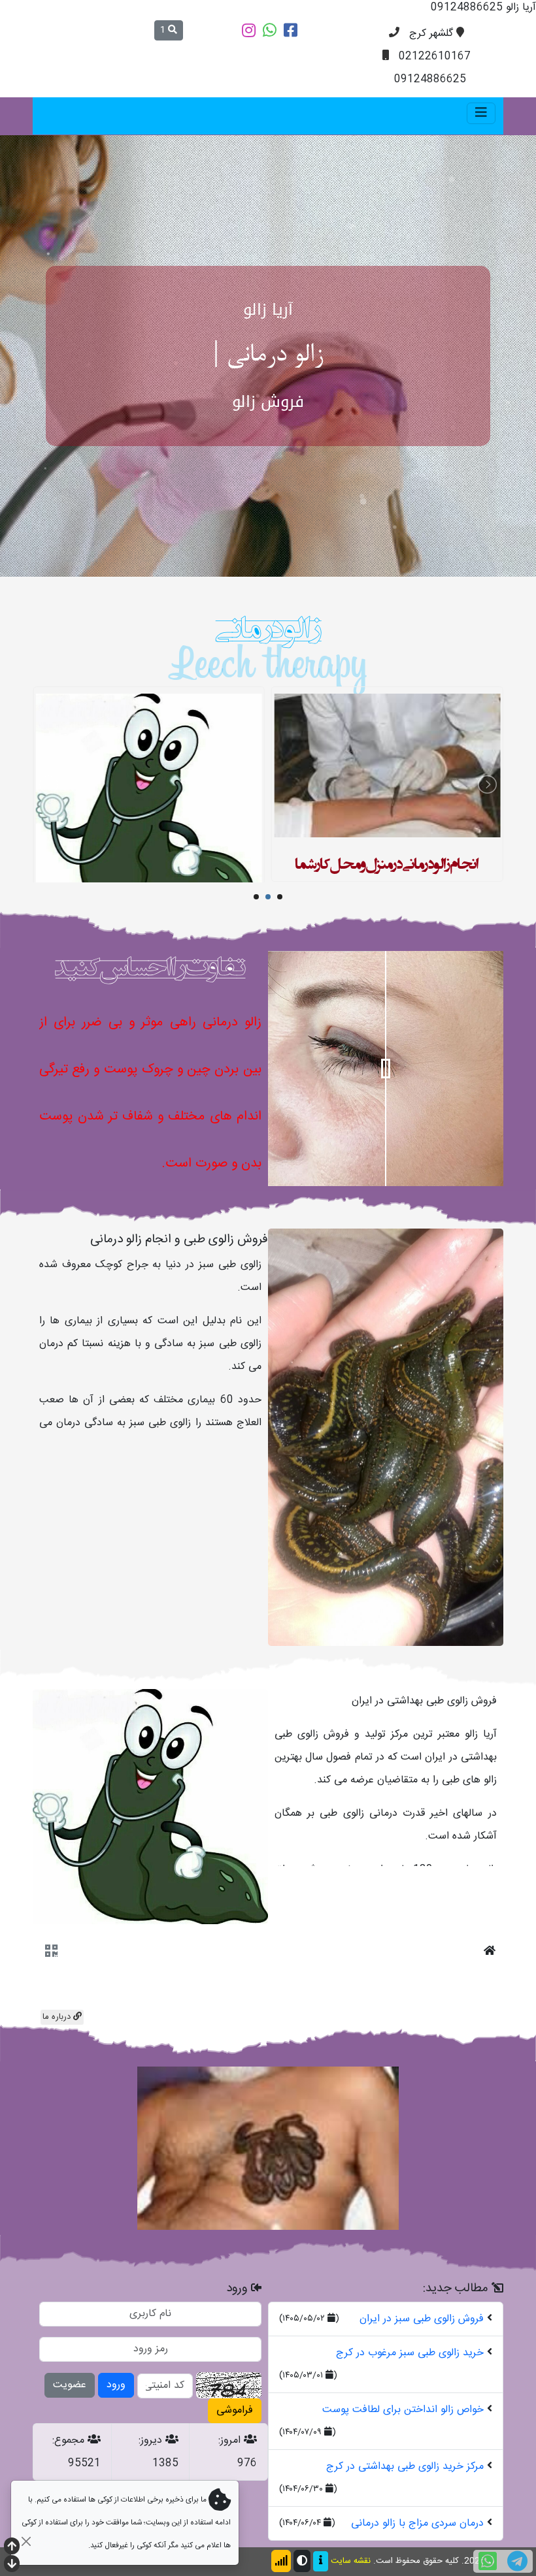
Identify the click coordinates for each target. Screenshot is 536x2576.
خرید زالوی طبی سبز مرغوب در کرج (410, 2435)
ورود (116, 2467)
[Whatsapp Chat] (488, 2561)
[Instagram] (249, 30)
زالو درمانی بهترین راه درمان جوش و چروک (149, 864)
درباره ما (58, 2099)
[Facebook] (291, 30)
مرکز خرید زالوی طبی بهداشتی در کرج (405, 2549)
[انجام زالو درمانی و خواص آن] (387, 923)
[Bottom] (12, 2565)
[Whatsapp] (270, 30)
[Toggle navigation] (481, 113)
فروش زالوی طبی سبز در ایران (422, 2401)
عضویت (70, 2467)
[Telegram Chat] (517, 2561)
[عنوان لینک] (386, 1520)
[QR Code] (51, 2035)
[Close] (26, 2541)
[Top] (12, 2548)
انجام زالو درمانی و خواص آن (387, 946)
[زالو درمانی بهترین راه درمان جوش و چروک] (149, 842)
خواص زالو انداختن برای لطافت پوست (403, 2492)
